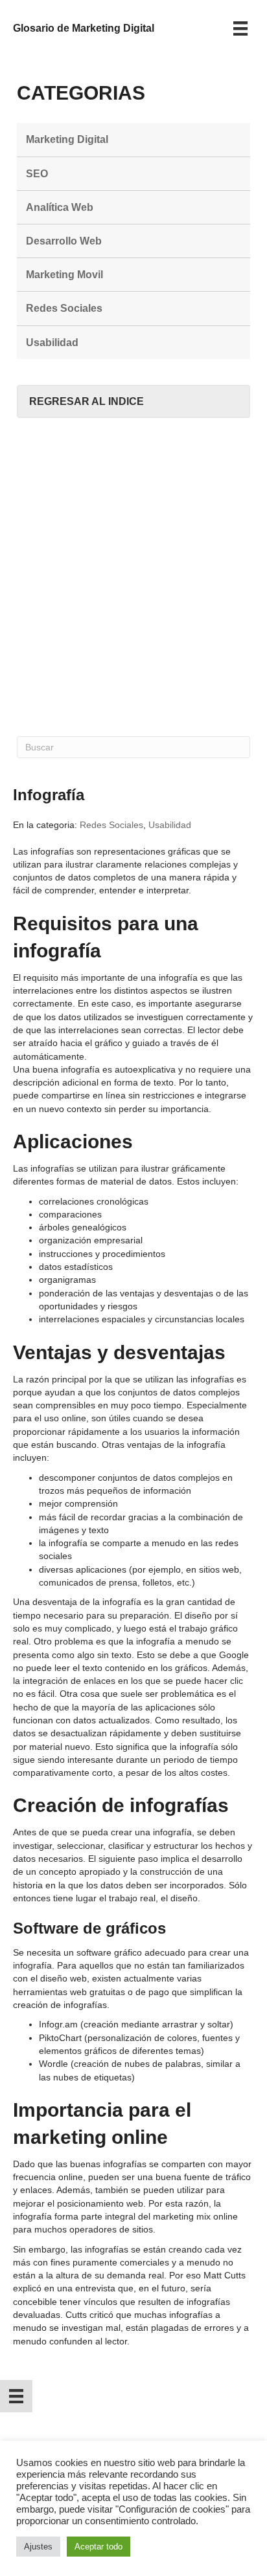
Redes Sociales (111, 825)
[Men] (240, 28)
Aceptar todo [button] (99, 2547)
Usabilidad (170, 825)
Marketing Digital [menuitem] (67, 139)
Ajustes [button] (38, 2547)
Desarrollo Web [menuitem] (64, 241)
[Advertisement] (133, 577)
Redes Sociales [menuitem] (64, 308)
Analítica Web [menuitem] (60, 207)
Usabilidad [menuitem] (52, 343)
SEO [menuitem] (37, 174)
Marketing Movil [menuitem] (64, 275)
